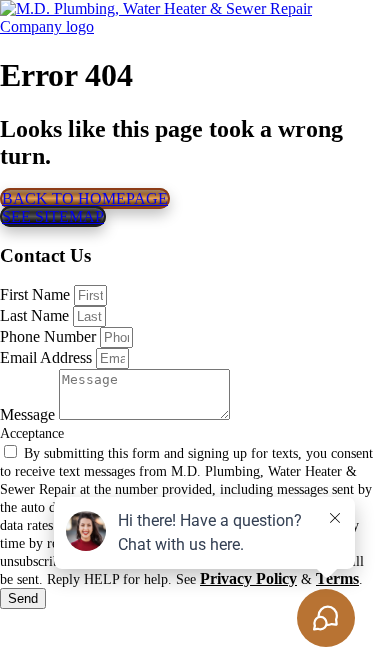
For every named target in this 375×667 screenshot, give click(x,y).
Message (29, 414)
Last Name (36, 315)
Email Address (48, 357)
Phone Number (50, 336)
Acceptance (32, 433)
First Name (37, 294)
